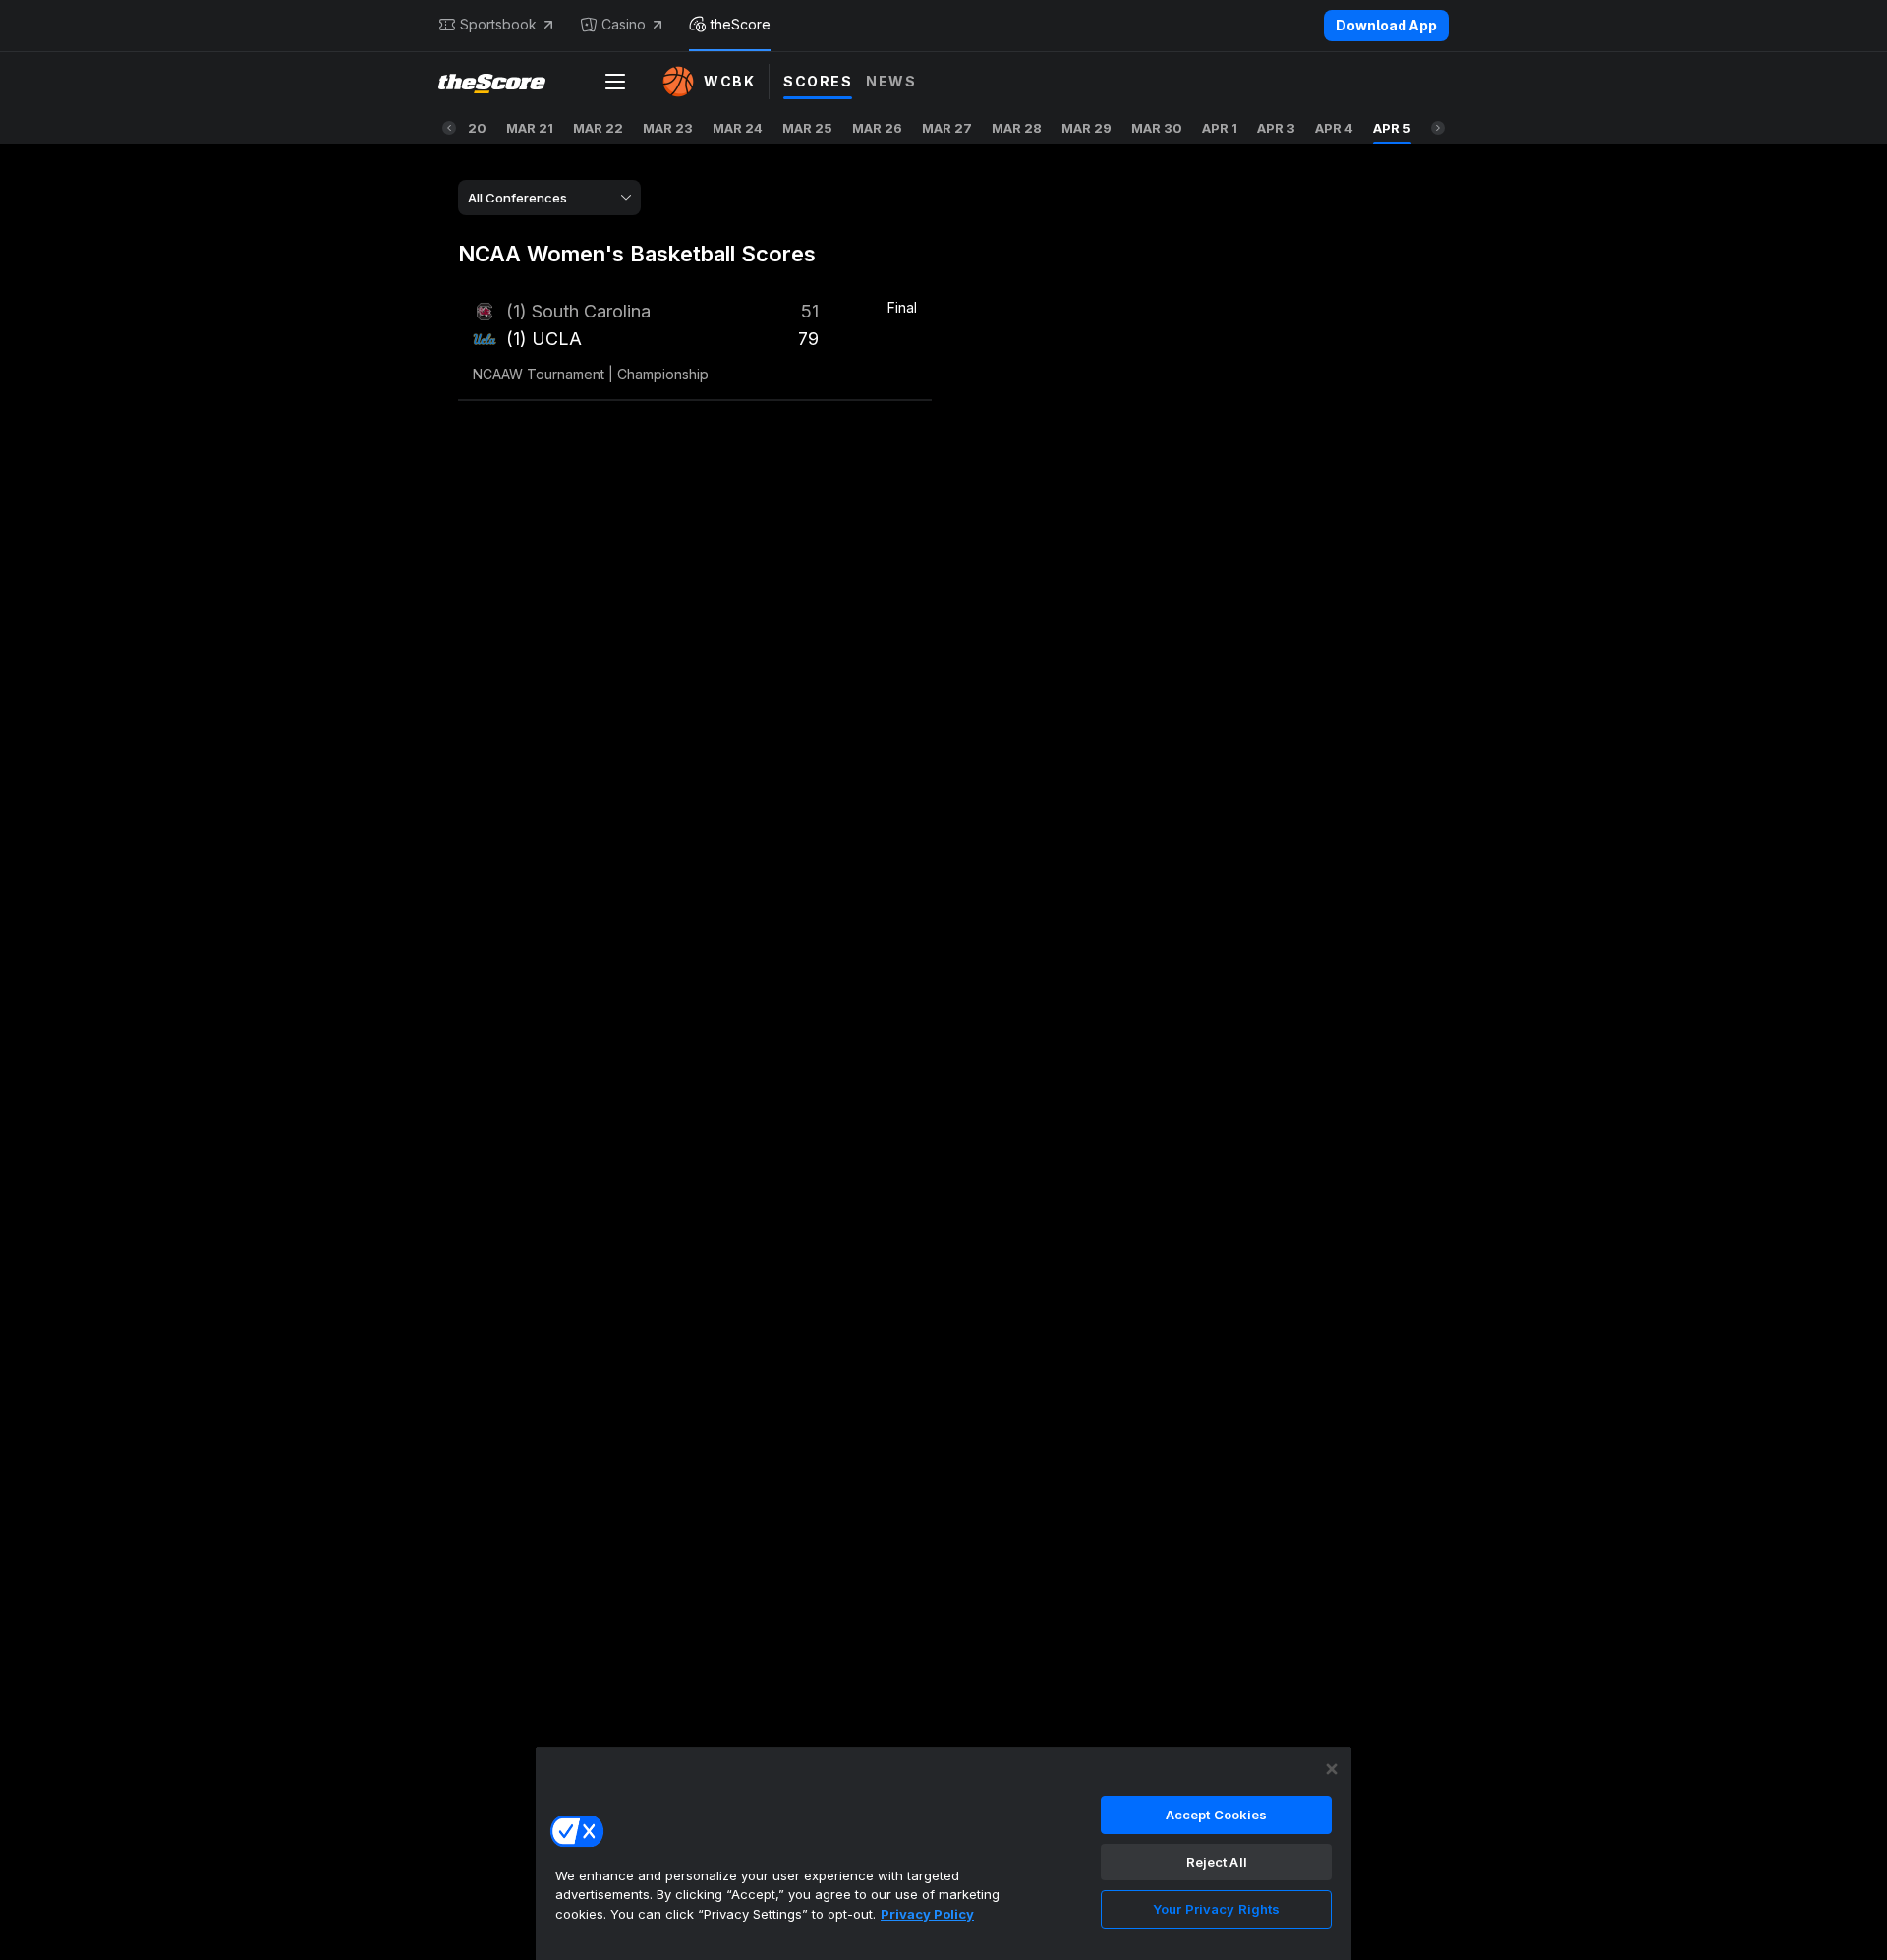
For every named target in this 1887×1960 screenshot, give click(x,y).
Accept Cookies (1217, 1815)
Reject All (1217, 1862)
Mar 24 (738, 128)
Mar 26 (877, 128)
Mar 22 (598, 128)
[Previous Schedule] (449, 128)
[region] (943, 1853)
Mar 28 (1017, 128)
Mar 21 (530, 128)
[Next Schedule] (1438, 128)
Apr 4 (1334, 128)
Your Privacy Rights (1216, 1909)
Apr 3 (1276, 128)
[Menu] (615, 82)
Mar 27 (947, 128)
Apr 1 (1220, 128)
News (891, 81)
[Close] (1332, 1769)
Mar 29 (1086, 128)
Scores (818, 81)
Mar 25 (807, 128)
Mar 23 (668, 128)
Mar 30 (1157, 128)
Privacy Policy (927, 1914)
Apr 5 (1392, 128)
